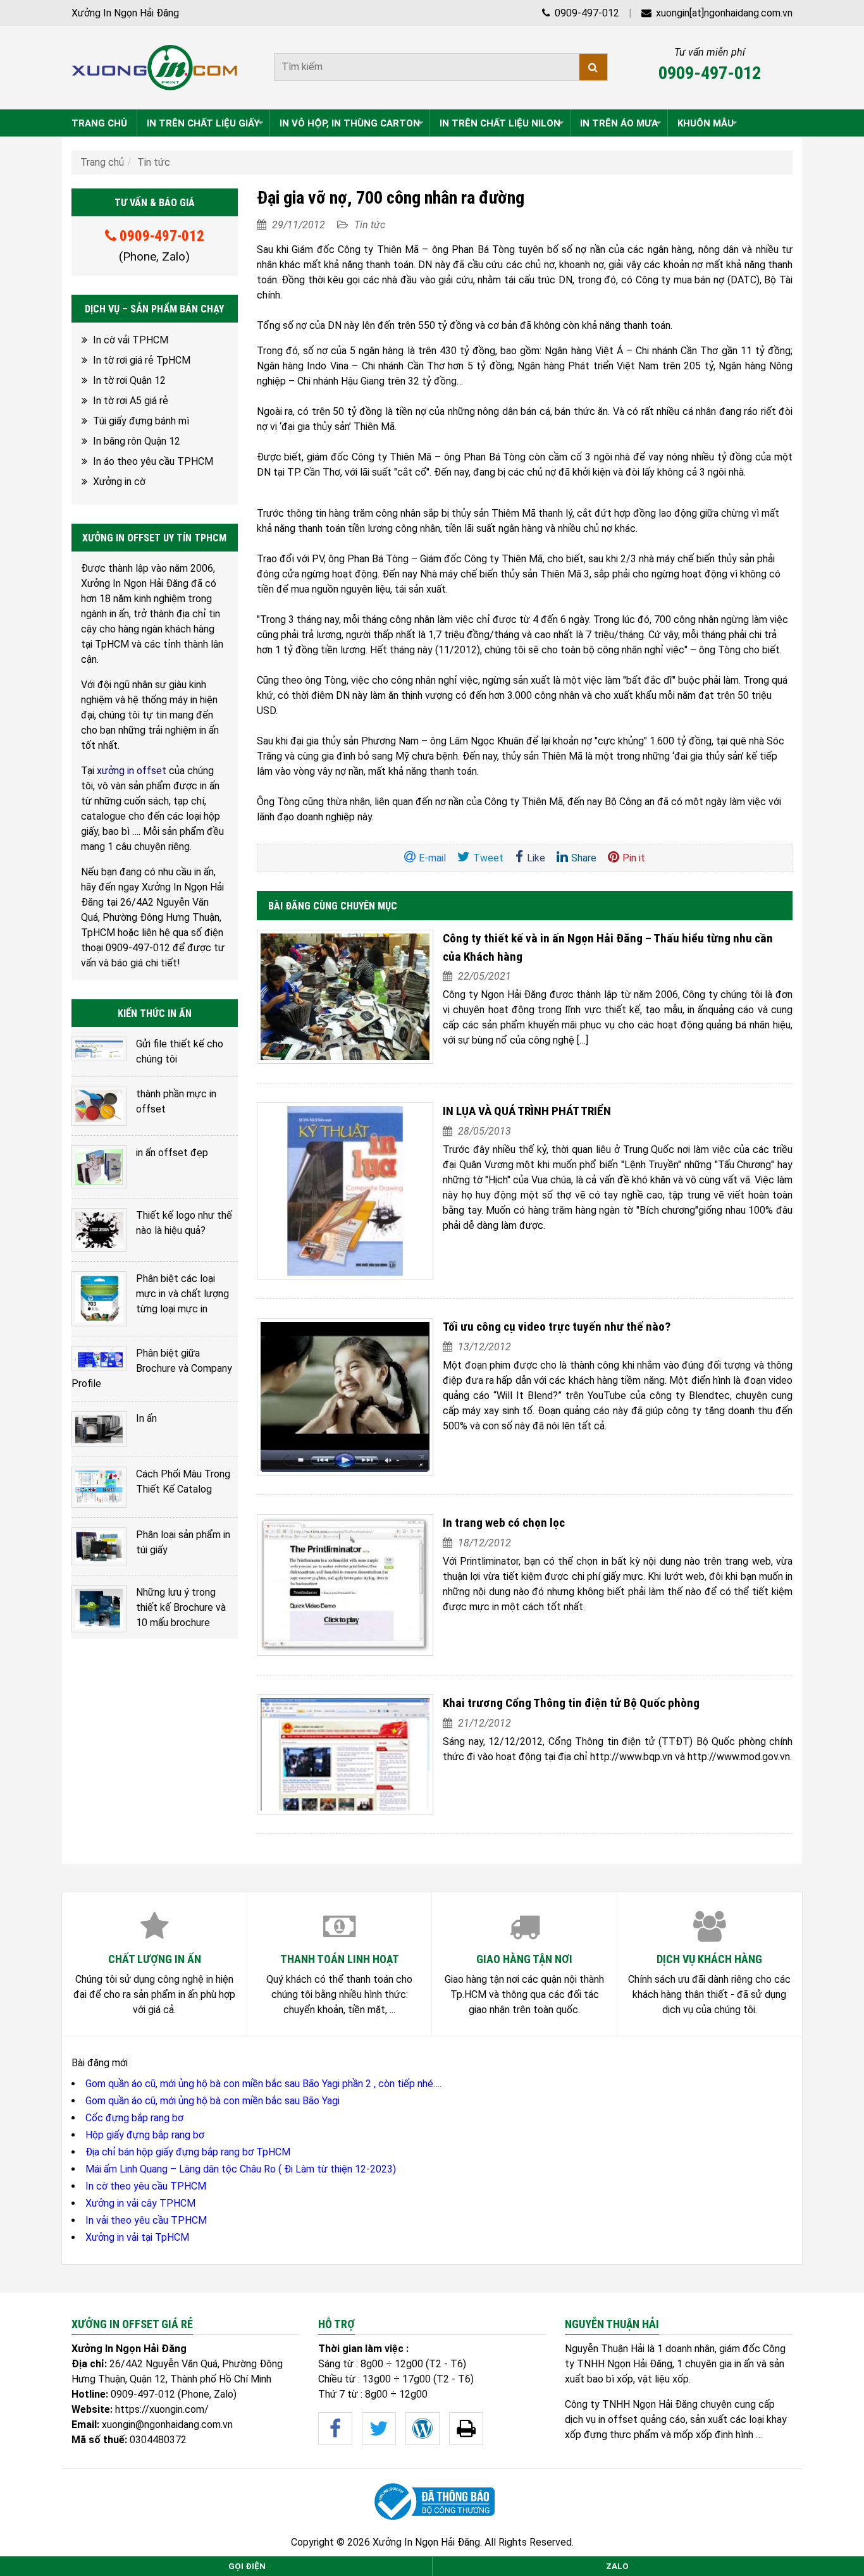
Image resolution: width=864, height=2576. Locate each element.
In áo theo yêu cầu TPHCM (153, 461)
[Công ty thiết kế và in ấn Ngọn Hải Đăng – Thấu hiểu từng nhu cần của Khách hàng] (345, 997)
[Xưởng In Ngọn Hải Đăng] (155, 68)
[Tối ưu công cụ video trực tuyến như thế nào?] (345, 1397)
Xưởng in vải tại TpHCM (137, 2237)
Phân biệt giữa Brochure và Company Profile (152, 1368)
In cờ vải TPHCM (131, 340)
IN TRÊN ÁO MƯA (619, 123)
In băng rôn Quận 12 (137, 441)
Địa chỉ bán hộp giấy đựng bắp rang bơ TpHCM (188, 2152)
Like (536, 858)
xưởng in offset (132, 771)
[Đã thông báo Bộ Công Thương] (432, 2502)
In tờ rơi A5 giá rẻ (131, 401)
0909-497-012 (586, 13)
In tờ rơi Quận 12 (129, 380)
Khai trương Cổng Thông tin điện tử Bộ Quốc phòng (571, 1703)
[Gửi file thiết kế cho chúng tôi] (99, 1049)
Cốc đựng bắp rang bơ (134, 2118)
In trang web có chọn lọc (504, 1523)
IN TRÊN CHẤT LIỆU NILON (500, 123)
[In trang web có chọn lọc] (345, 1585)
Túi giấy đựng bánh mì (141, 421)
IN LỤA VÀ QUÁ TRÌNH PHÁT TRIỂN (527, 1111)
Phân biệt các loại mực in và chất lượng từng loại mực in (182, 1294)
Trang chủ (102, 162)
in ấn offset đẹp (172, 1153)
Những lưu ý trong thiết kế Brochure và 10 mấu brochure (181, 1607)
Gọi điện (247, 2566)
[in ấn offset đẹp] (99, 1167)
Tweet (488, 858)
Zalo (617, 2566)
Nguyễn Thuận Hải (605, 2349)
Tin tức (154, 162)
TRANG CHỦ (99, 123)
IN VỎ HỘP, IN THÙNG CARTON (350, 123)
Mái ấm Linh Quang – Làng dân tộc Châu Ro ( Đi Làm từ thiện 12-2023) (241, 2169)
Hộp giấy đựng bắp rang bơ (145, 2135)
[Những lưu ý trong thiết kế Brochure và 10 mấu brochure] (99, 1608)
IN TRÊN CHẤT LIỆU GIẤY (203, 123)
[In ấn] (99, 1429)
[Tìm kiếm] (593, 67)
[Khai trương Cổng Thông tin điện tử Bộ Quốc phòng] (345, 1754)
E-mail (432, 858)
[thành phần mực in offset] (99, 1106)
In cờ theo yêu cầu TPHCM (146, 2186)
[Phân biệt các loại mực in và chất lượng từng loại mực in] (99, 1299)
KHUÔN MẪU (706, 123)
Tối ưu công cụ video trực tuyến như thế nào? (557, 1327)
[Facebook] (335, 2429)
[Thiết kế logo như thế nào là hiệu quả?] (99, 1230)
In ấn (146, 1418)
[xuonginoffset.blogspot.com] (466, 2429)
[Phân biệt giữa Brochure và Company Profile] (99, 1359)
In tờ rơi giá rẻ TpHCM (142, 360)
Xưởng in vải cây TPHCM (140, 2203)
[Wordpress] (423, 2429)
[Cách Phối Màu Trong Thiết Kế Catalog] (99, 1487)
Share (584, 858)
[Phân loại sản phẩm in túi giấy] (99, 1547)
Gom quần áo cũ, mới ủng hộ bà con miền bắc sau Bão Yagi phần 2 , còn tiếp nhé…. (263, 2084)
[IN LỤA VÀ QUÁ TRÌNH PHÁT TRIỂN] (345, 1191)
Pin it (634, 858)
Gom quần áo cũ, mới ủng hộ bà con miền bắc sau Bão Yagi (213, 2101)
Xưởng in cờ (119, 482)
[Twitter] (379, 2429)
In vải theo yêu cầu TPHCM (146, 2220)
